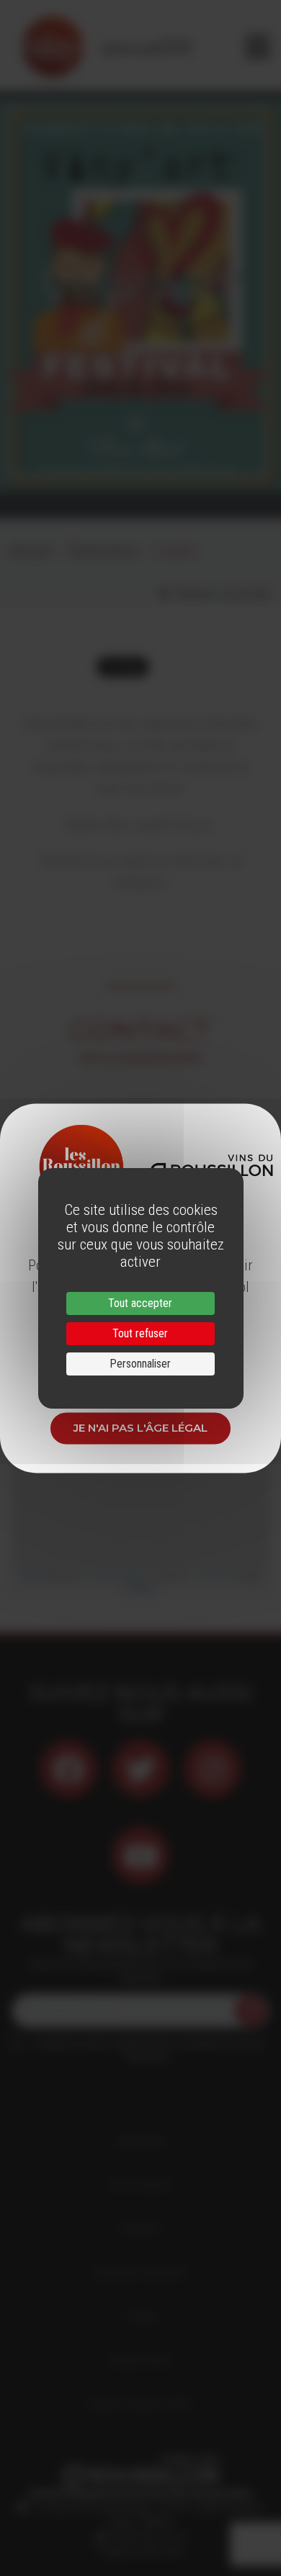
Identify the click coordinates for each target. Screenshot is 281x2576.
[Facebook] (68, 1769)
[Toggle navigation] (258, 47)
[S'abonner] (251, 2011)
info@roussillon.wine (141, 2551)
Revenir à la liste (219, 594)
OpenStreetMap (118, 1576)
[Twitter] (140, 1769)
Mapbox (144, 1588)
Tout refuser (140, 1333)
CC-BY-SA (212, 1576)
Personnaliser (140, 1364)
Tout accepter (140, 1303)
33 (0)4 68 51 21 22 (146, 2536)
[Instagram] (213, 1769)
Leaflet (29, 1576)
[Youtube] (140, 1855)
